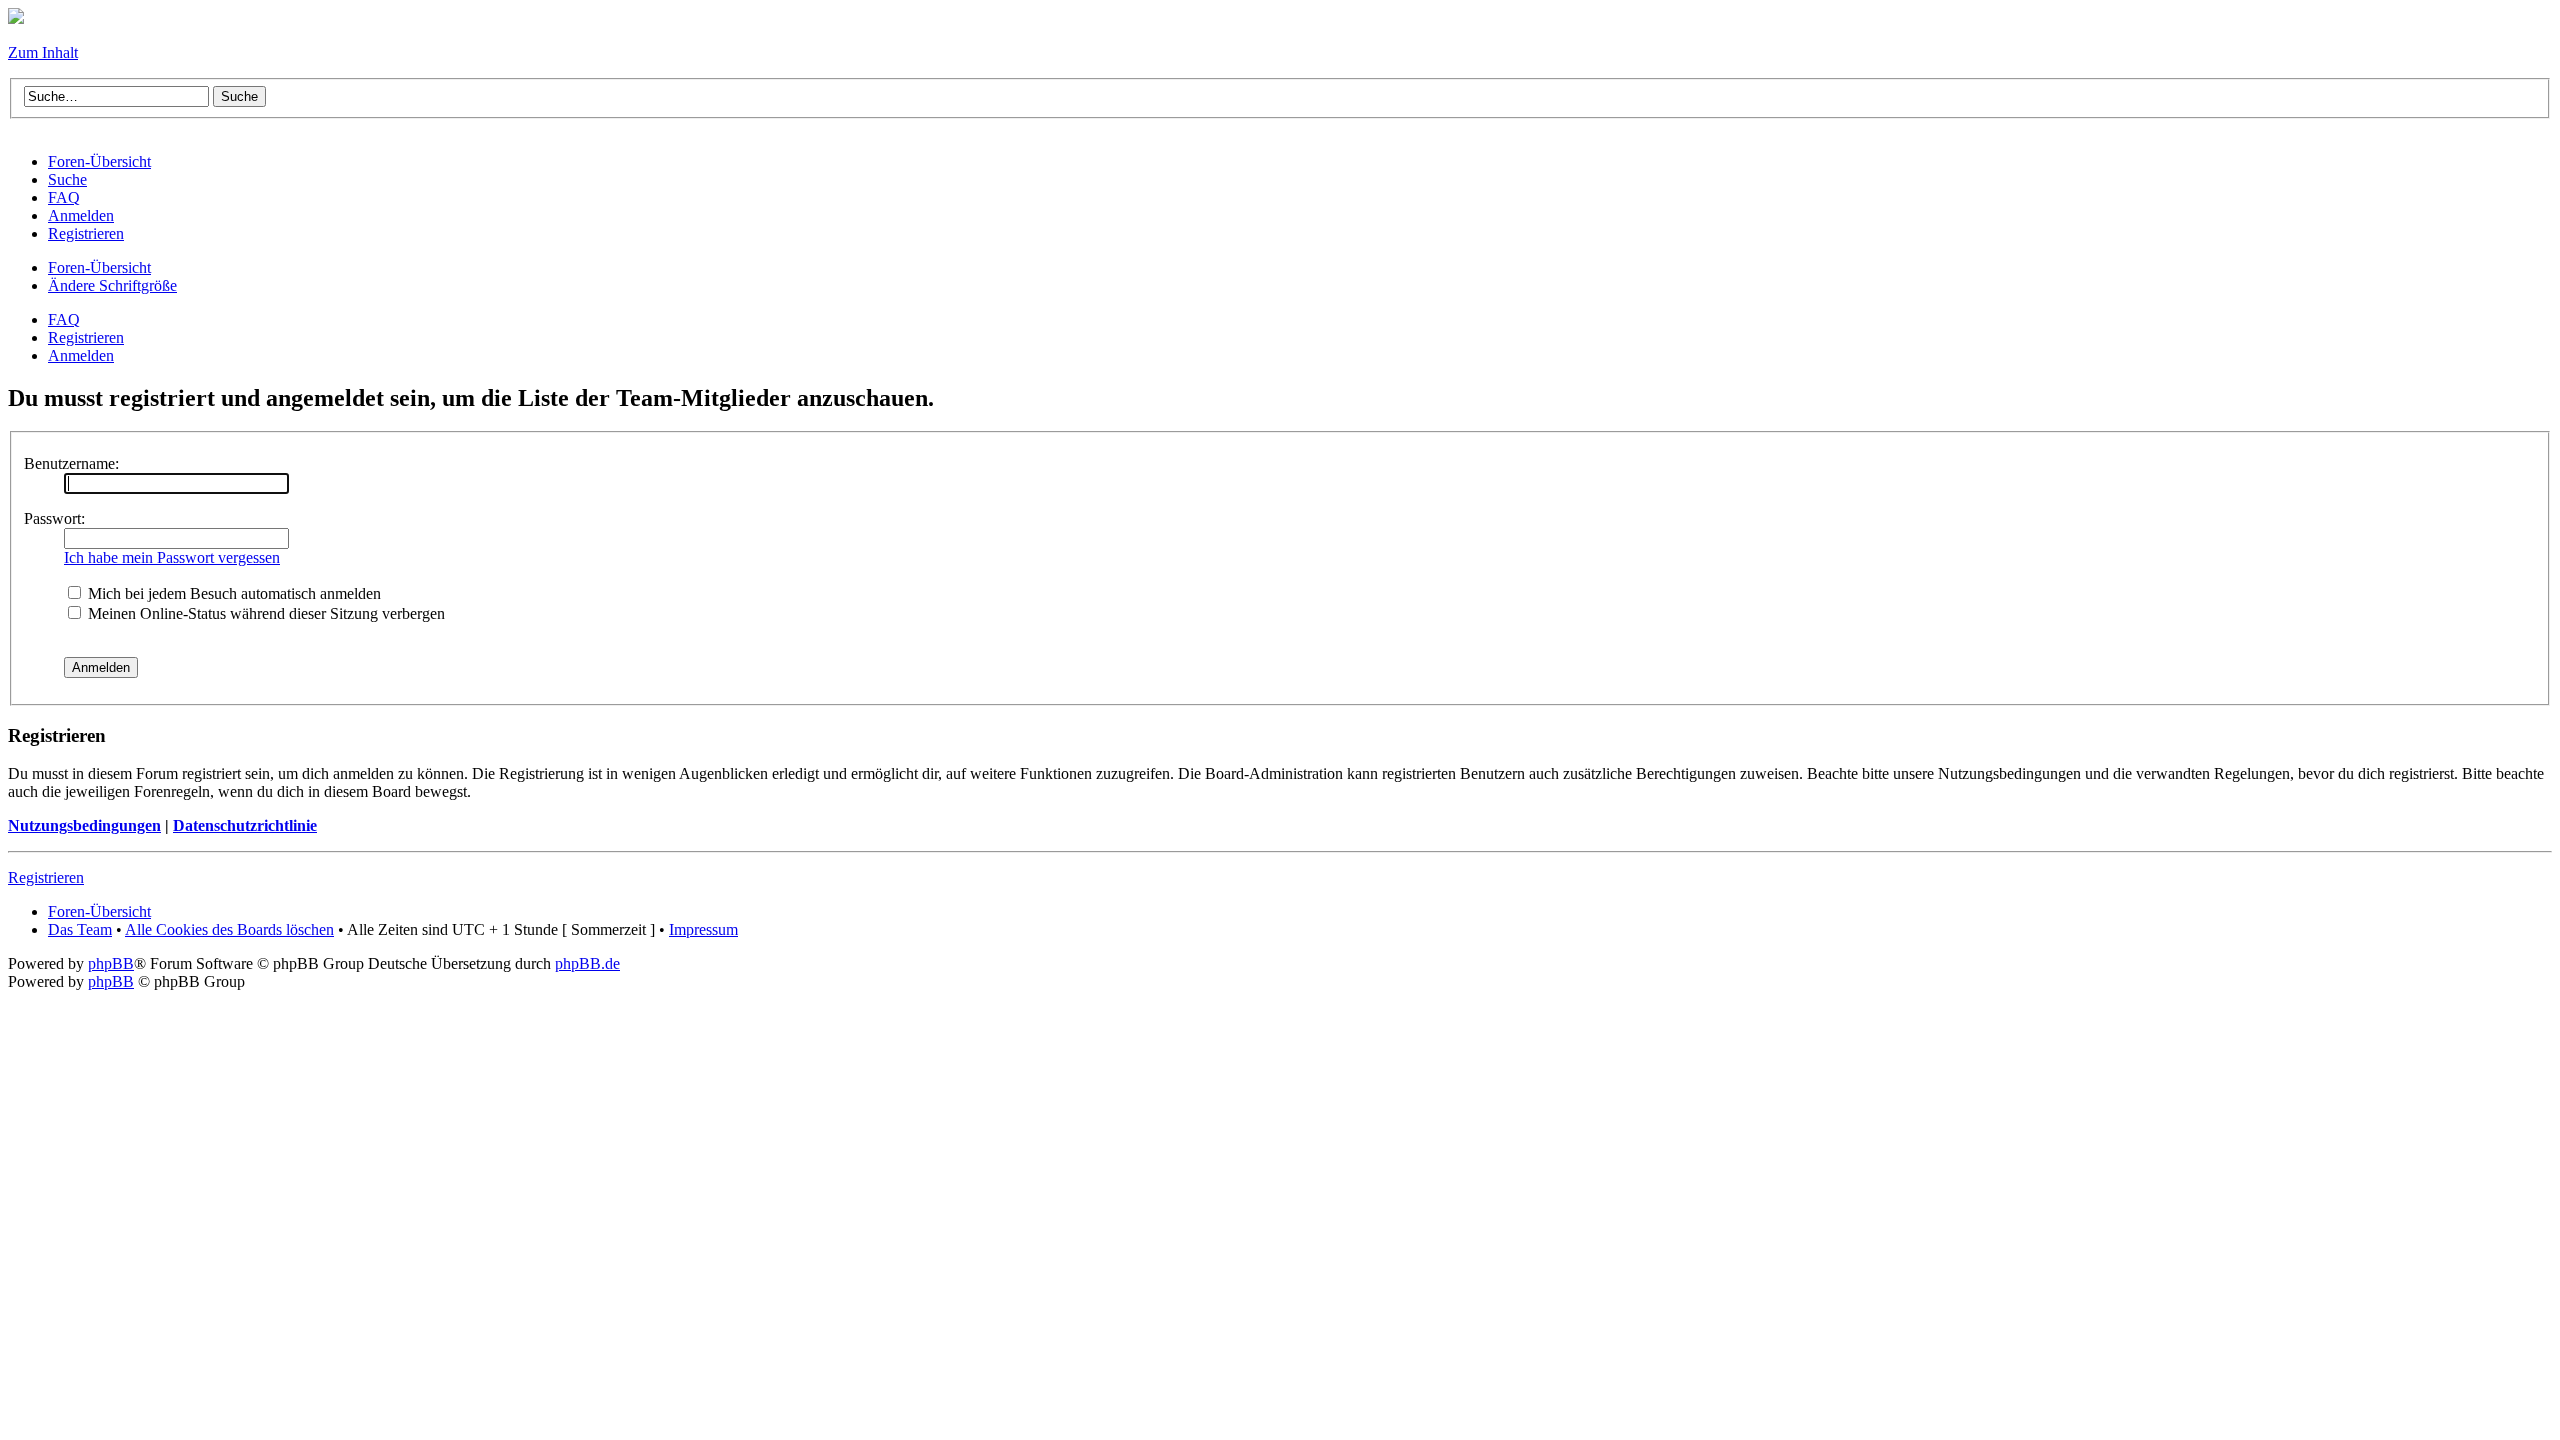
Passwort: (54, 518)
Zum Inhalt (43, 52)
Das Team (80, 929)
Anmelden (81, 355)
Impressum (703, 929)
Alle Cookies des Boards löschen (229, 929)
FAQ (64, 319)
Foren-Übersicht (99, 267)
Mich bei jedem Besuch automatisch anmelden (232, 593)
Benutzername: (71, 463)
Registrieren (86, 337)
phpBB (111, 963)
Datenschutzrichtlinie (245, 825)
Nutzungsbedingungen (84, 825)
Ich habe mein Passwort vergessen (172, 557)
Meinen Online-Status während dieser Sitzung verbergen (264, 613)
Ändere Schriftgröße (112, 285)
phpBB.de (587, 963)
